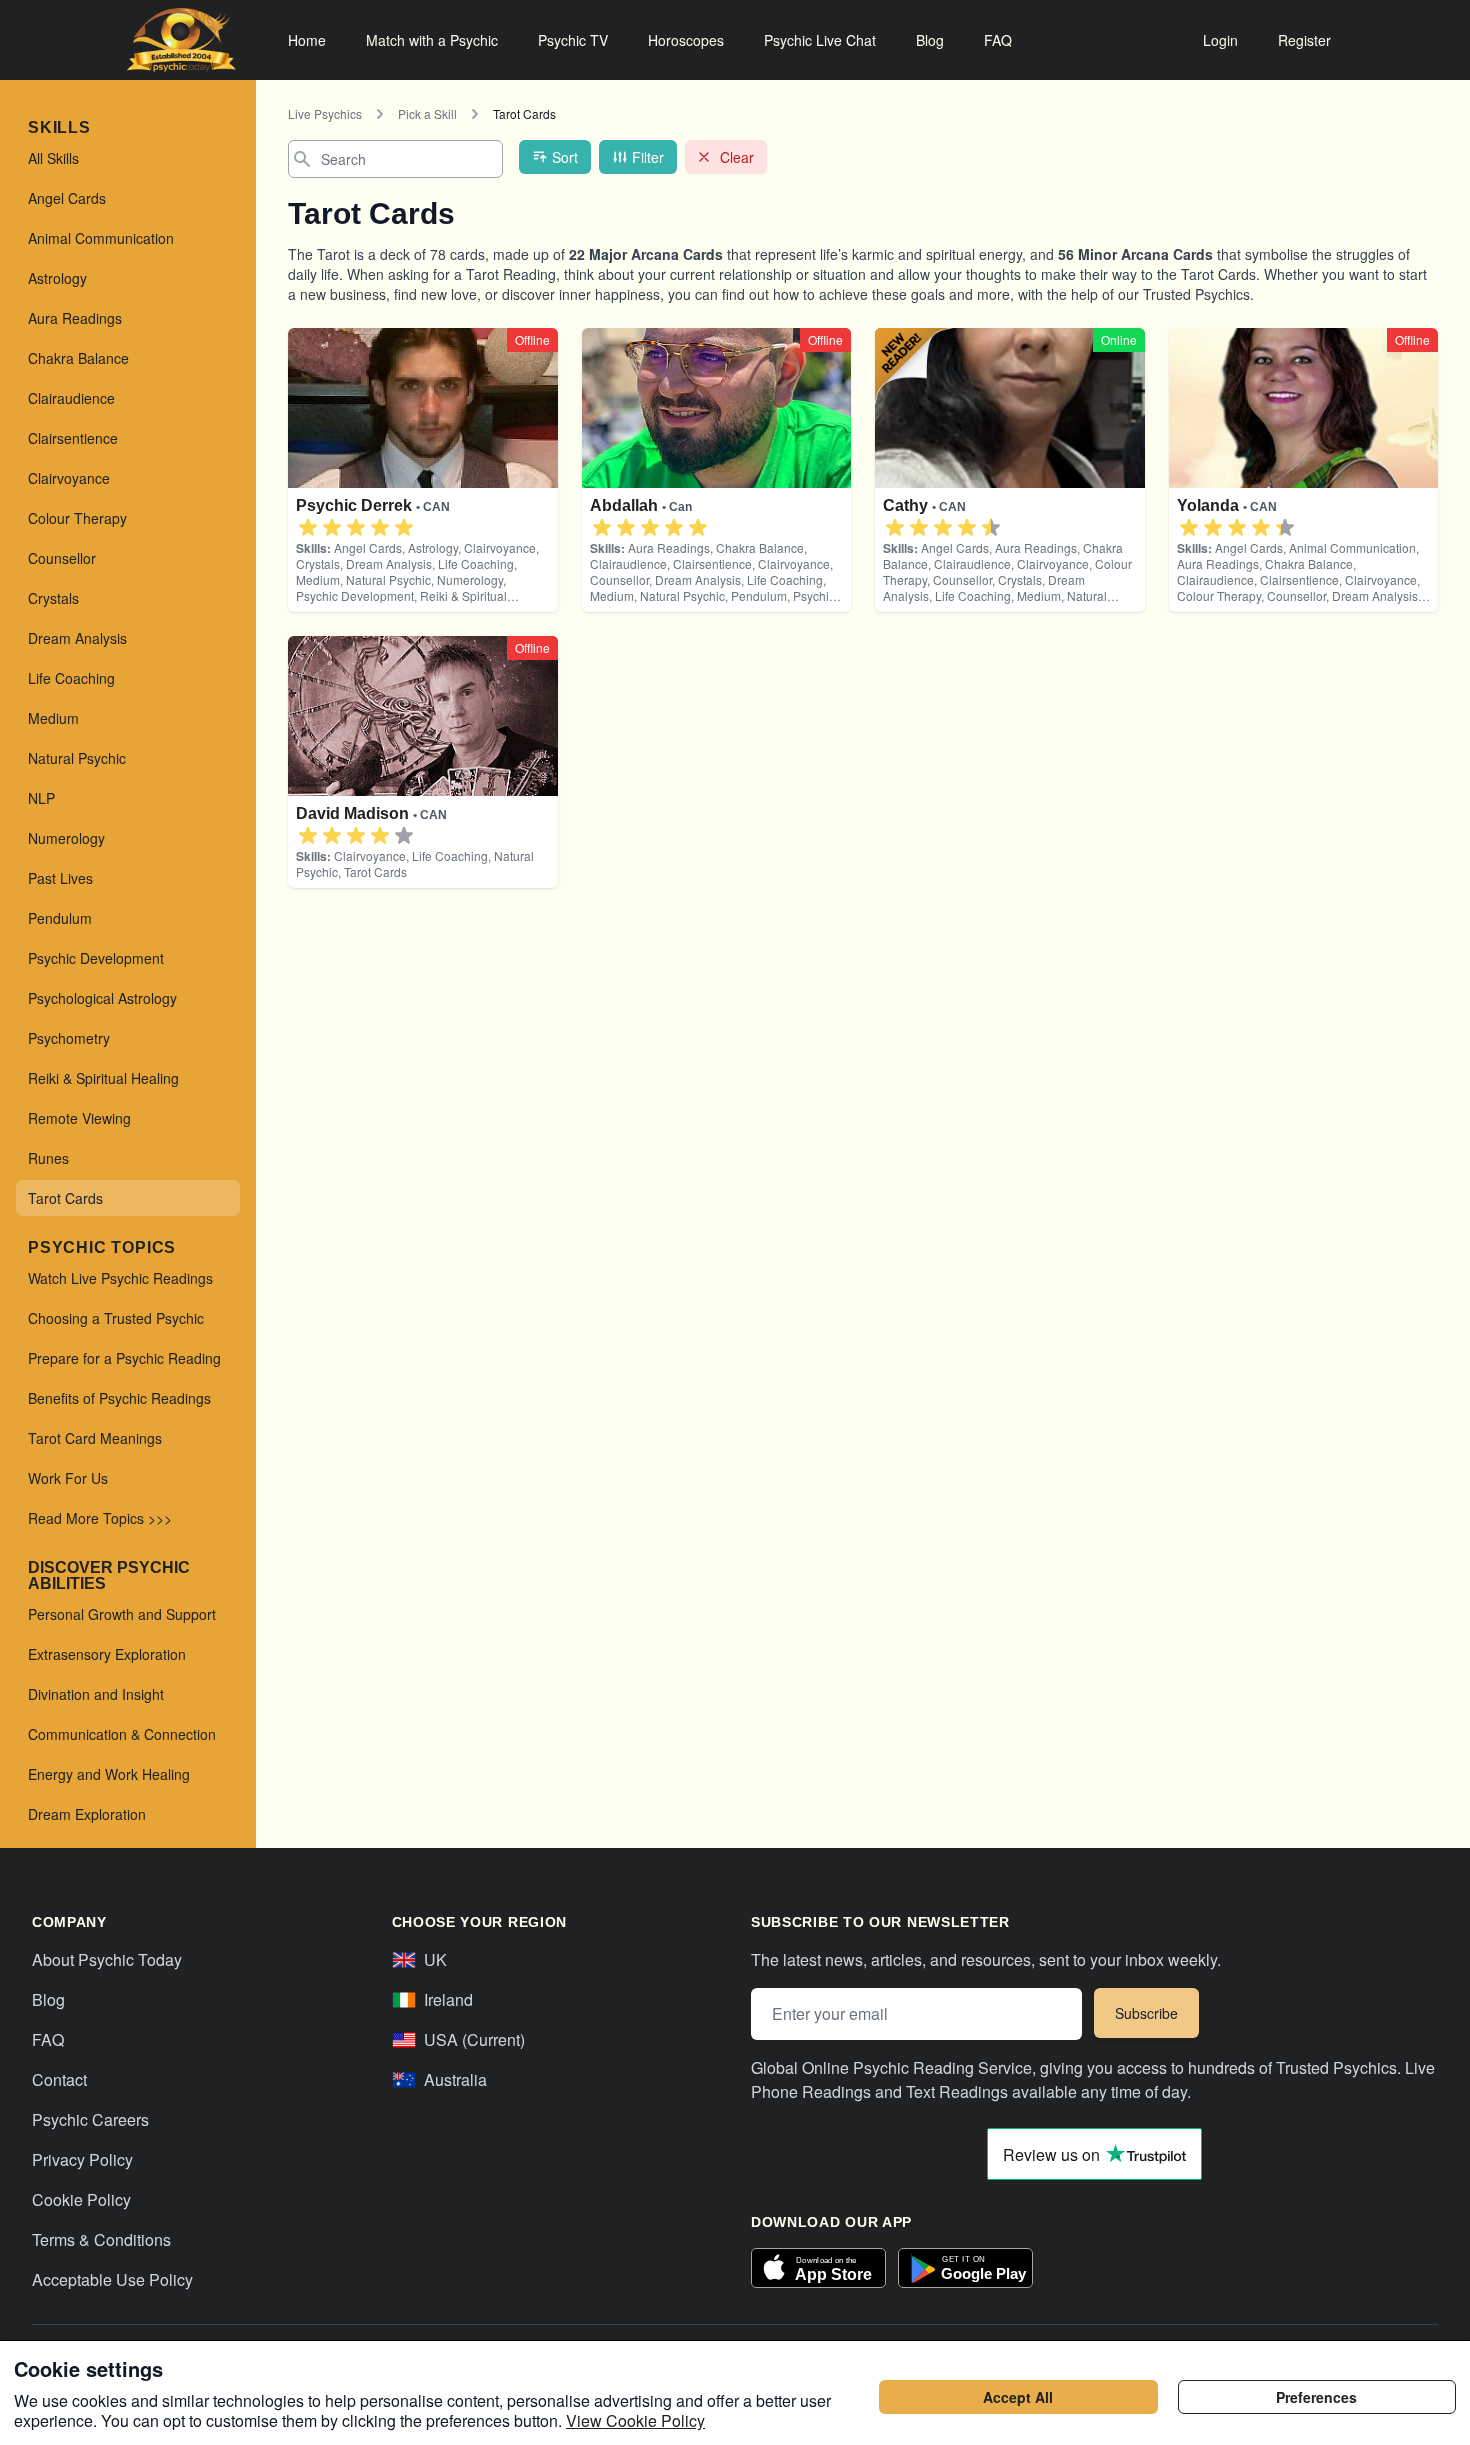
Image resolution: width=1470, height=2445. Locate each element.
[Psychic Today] (181, 40)
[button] (308, 528)
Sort (565, 157)
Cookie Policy (81, 2199)
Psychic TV (573, 40)
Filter (648, 157)
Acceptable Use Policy (112, 2279)
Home (307, 40)
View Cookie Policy (635, 2420)
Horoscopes (686, 40)
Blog (930, 40)
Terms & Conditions (101, 2239)
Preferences (1316, 2397)
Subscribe (1146, 2013)
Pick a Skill (427, 113)
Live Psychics (325, 113)
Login (1220, 40)
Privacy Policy (82, 2159)
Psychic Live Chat (820, 40)
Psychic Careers (90, 2119)
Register (1304, 40)
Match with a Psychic (432, 40)
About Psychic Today (107, 1959)
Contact (59, 2079)
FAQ (998, 40)
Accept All (1018, 2397)
